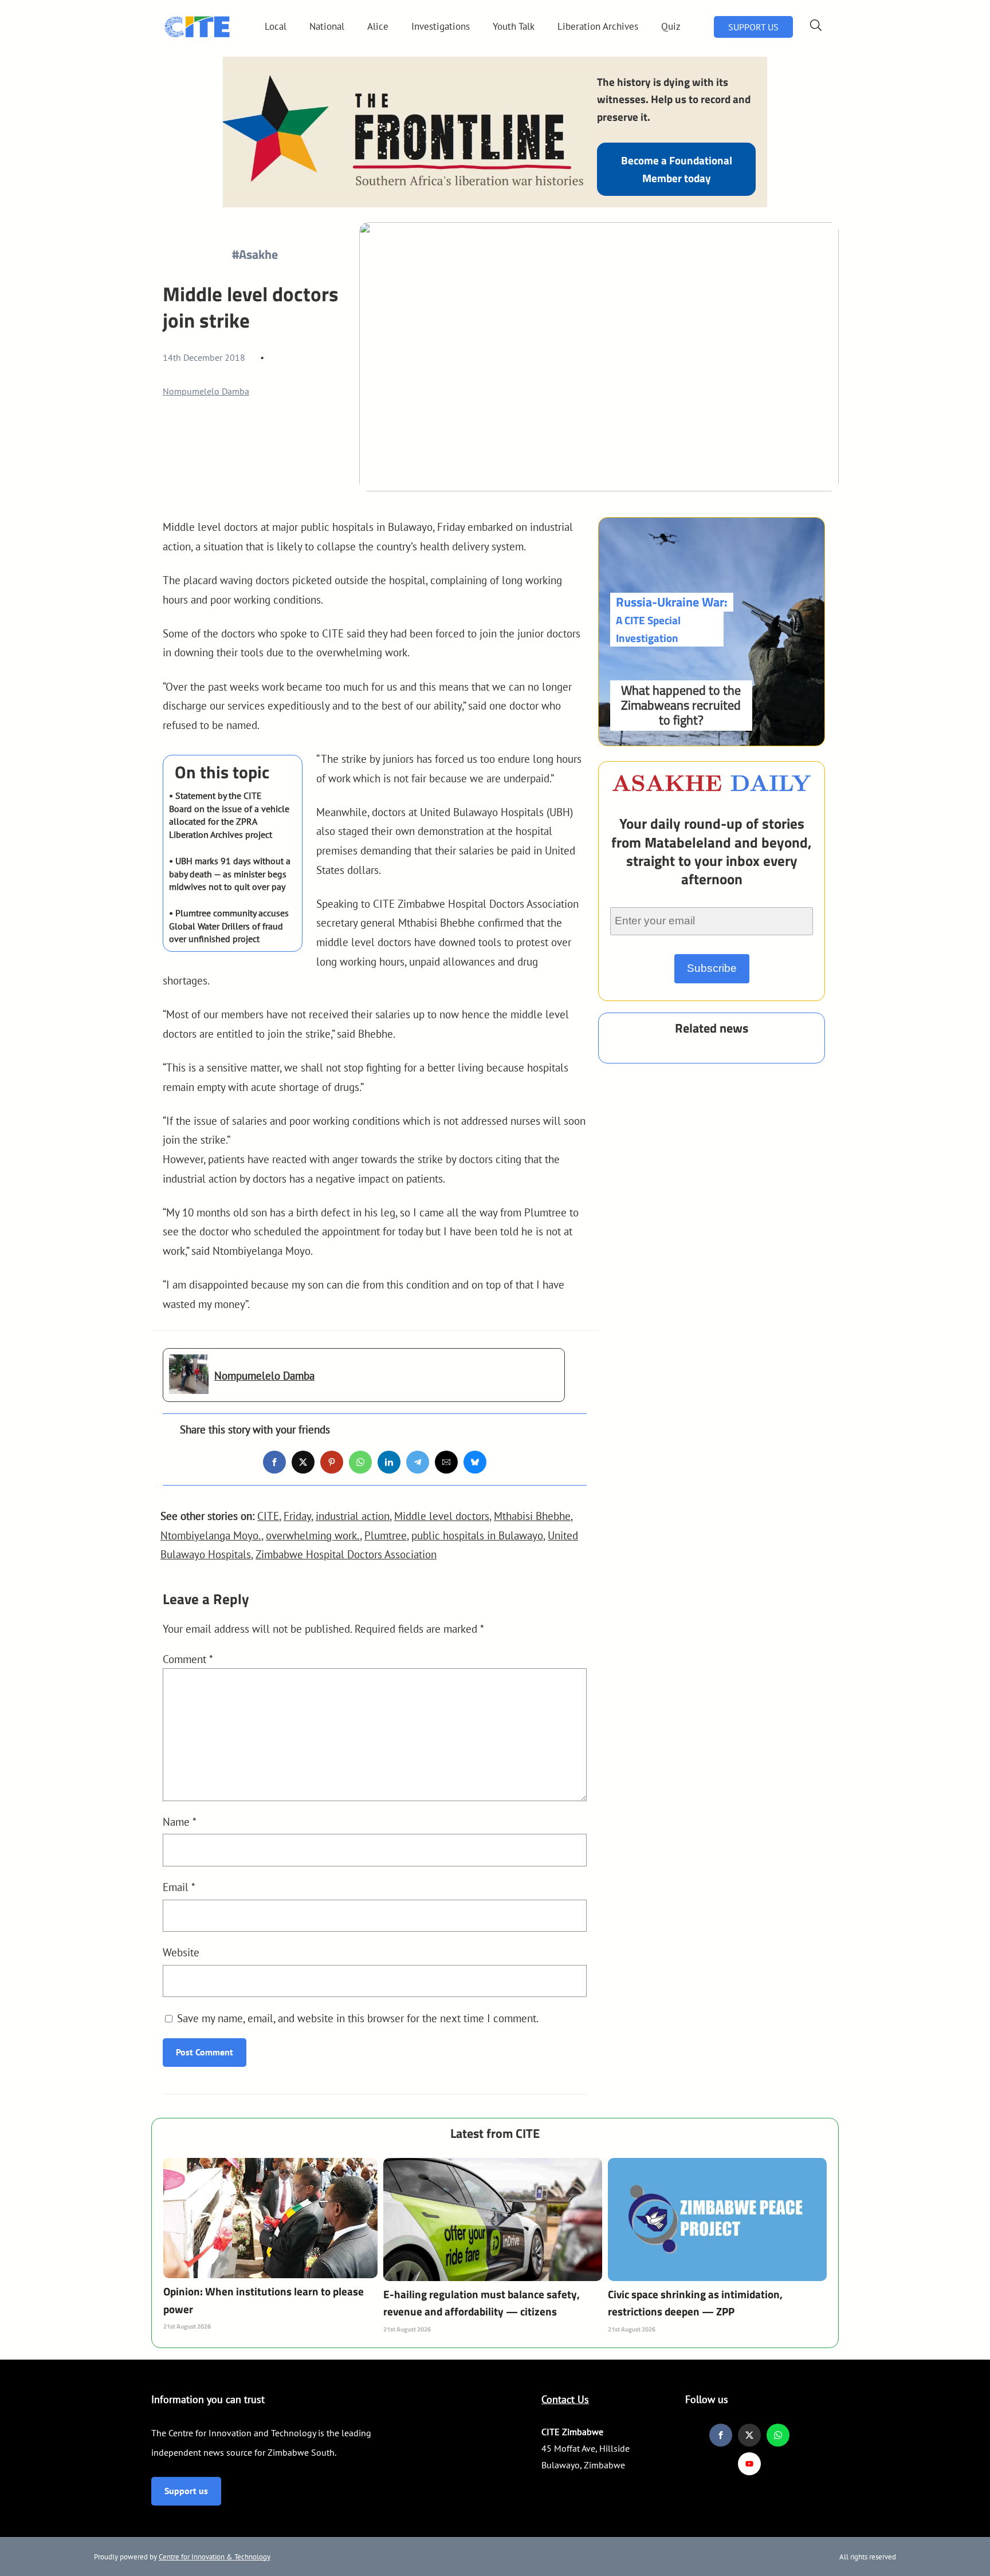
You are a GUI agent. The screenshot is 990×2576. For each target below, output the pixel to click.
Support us (186, 2491)
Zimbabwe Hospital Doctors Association (346, 1554)
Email (179, 1887)
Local (276, 26)
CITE (268, 1516)
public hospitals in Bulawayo (477, 1535)
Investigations (441, 26)
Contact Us (565, 2399)
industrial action (353, 1516)
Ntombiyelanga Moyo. (211, 1535)
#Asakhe (255, 254)
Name (180, 1821)
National (327, 26)
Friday (297, 1516)
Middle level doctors (442, 1516)
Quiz (671, 26)
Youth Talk (514, 26)
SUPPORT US (753, 27)
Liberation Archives (598, 26)
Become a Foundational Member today (677, 169)
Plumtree (386, 1535)
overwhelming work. (313, 1535)
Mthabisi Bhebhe (532, 1516)
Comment (188, 1659)
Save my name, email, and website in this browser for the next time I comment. (358, 2018)
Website (181, 1952)
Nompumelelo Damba (206, 391)
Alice (378, 26)
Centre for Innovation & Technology (215, 2557)
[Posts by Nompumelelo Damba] (189, 1384)
